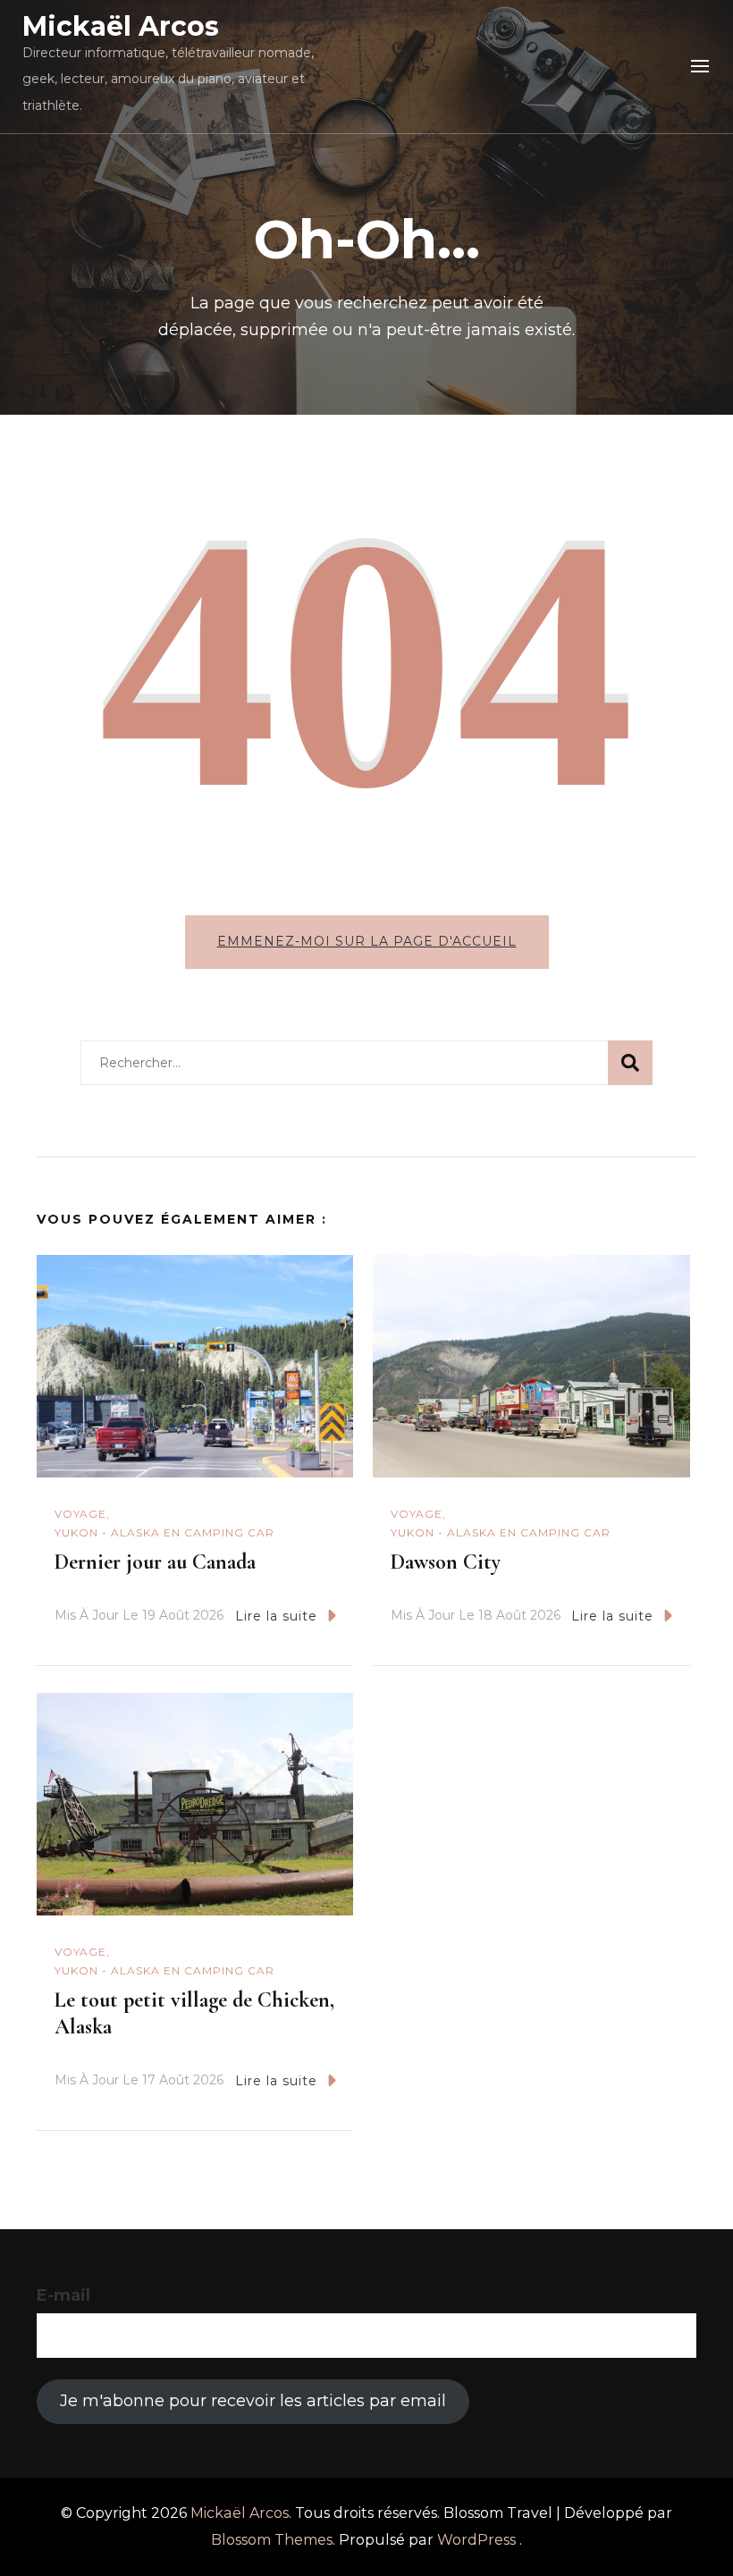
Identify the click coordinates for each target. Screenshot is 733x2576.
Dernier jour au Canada (155, 1562)
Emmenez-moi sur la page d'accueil (367, 941)
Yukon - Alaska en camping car (164, 1532)
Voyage (80, 1514)
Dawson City (446, 1562)
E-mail (63, 2295)
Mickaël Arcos (121, 26)
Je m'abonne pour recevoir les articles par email (253, 2401)
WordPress (476, 2540)
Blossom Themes (272, 2540)
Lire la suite (276, 1616)
